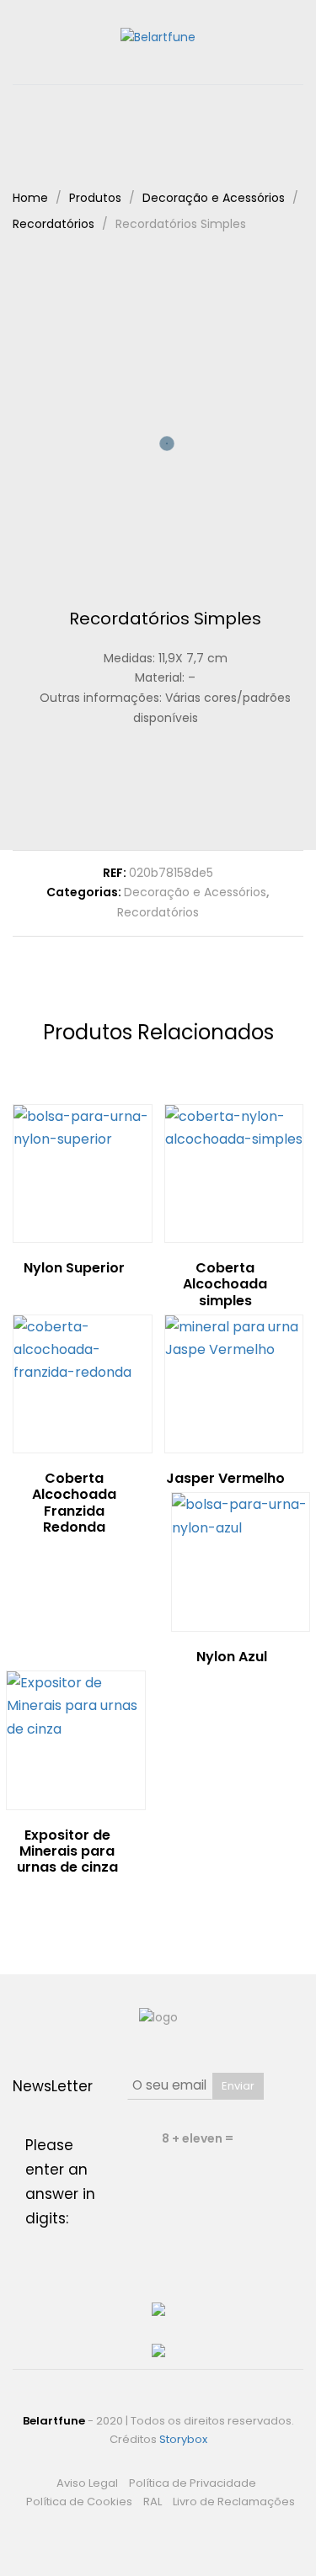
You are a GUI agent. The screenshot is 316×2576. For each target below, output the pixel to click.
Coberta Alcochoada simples (225, 1284)
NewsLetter (53, 2086)
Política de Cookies (79, 2502)
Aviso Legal (87, 2483)
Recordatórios (158, 912)
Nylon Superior (74, 1268)
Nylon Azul (232, 1657)
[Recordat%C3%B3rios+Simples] (152, 789)
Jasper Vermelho (225, 1478)
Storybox (183, 2439)
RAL (153, 2502)
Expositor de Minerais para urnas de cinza (67, 1851)
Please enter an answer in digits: (60, 2182)
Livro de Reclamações (234, 2502)
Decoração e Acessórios (195, 892)
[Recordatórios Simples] (126, 789)
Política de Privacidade (193, 2483)
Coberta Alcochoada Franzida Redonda (74, 1503)
